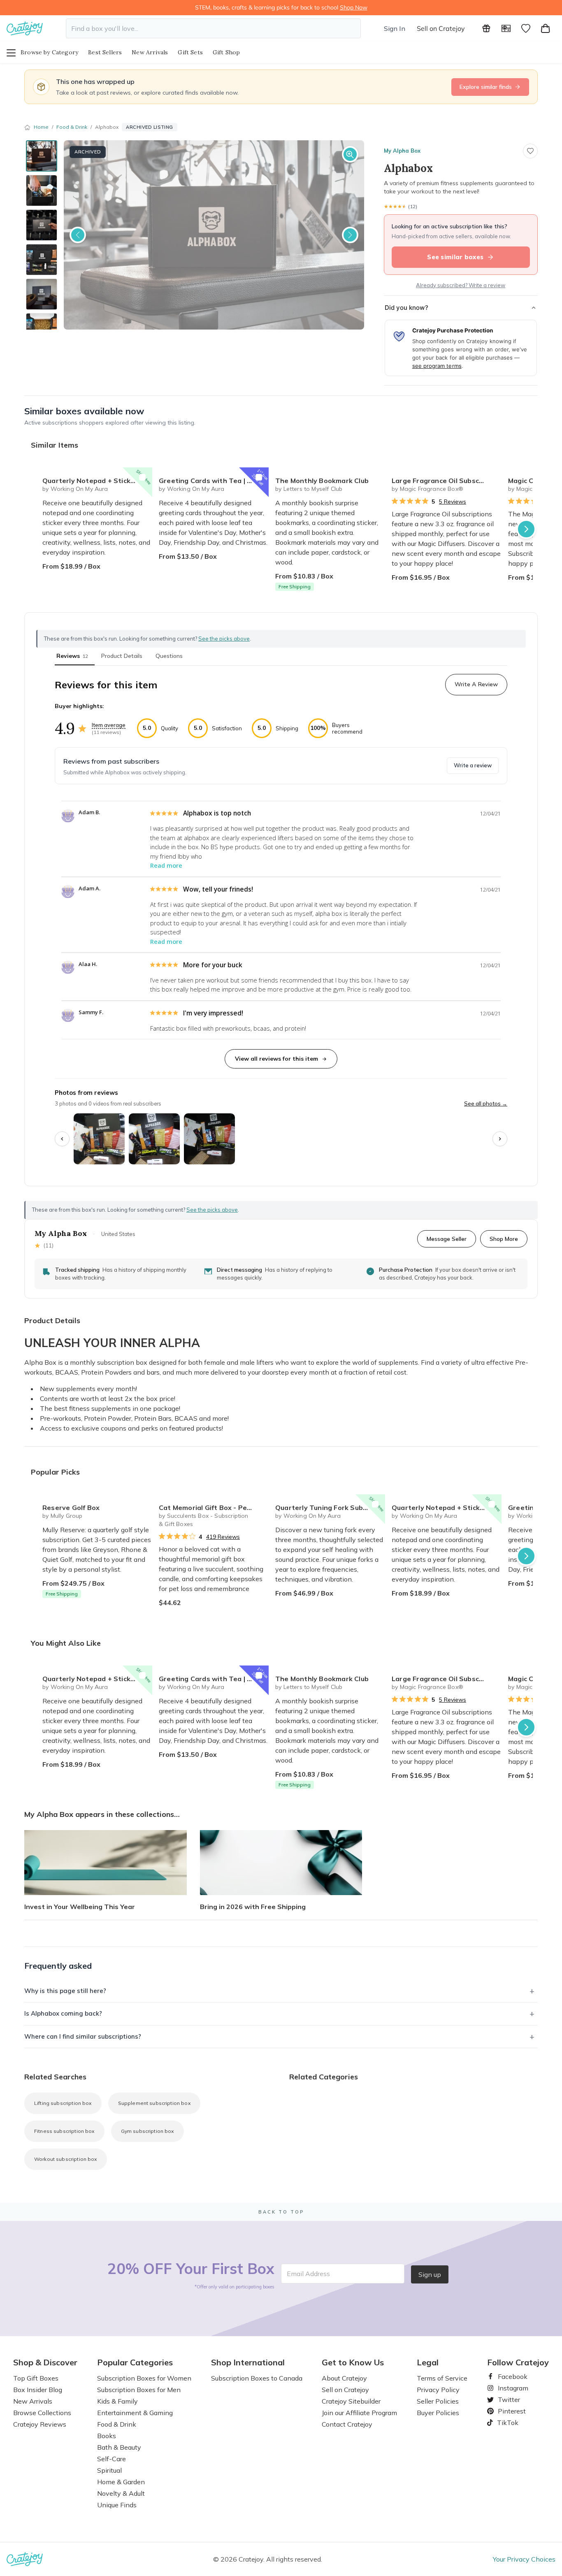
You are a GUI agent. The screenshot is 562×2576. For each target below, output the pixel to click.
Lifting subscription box (63, 2103)
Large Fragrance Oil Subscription (446, 481)
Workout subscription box (66, 2159)
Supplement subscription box (154, 2103)
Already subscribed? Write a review (461, 285)
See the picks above (212, 1210)
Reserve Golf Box (71, 1508)
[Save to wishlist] (530, 151)
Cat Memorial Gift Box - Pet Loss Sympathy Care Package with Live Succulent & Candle (214, 1508)
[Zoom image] (350, 154)
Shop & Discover (45, 2362)
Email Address (308, 2274)
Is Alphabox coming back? (63, 2013)
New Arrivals (150, 52)
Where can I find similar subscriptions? (83, 2036)
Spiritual (109, 2470)
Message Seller (447, 1239)
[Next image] (350, 235)
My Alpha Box (402, 151)
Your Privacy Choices (524, 2559)
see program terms (437, 366)
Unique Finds (117, 2505)
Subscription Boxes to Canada (257, 2378)
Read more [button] (166, 865)
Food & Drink (72, 127)
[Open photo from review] (99, 1139)
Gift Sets (190, 52)
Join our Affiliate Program (359, 2413)
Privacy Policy (438, 2390)
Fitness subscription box (64, 2131)
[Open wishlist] (526, 28)
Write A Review (476, 684)
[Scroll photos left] (62, 1139)
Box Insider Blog (38, 2390)
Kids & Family (117, 2401)
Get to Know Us (353, 2362)
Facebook (509, 2376)
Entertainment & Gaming (135, 2413)
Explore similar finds (486, 87)
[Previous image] (78, 235)
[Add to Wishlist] (142, 477)
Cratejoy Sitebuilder (351, 2401)
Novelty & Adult (121, 2493)
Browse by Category (49, 52)
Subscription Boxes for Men (139, 2390)
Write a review (473, 765)
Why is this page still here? (65, 1991)
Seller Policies (438, 2401)
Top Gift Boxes (36, 2378)
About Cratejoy (344, 2378)
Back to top (281, 2212)
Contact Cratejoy (347, 2424)
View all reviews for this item (276, 1059)
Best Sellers (105, 52)
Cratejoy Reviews (40, 2424)
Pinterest (509, 2411)
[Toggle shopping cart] (546, 28)
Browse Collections (42, 2413)
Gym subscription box (147, 2131)
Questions (169, 656)
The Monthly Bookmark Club (322, 481)
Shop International (248, 2362)
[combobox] (213, 28)
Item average (109, 725)
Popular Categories (135, 2362)
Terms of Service (442, 2378)
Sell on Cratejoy (441, 28)
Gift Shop (226, 52)
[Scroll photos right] (500, 1139)
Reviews (72, 656)
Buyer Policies (438, 2413)
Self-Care (111, 2459)
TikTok (505, 2423)
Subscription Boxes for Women (144, 2378)
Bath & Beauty (119, 2447)
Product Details (122, 656)
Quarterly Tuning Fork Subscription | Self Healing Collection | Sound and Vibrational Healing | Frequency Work (330, 1508)
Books (107, 2436)
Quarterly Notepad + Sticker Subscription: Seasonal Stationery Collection (97, 481)
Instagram (510, 2388)
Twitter (506, 2399)
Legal (428, 2362)
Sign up (430, 2274)
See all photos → (486, 1103)
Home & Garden (121, 2482)
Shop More (504, 1239)
